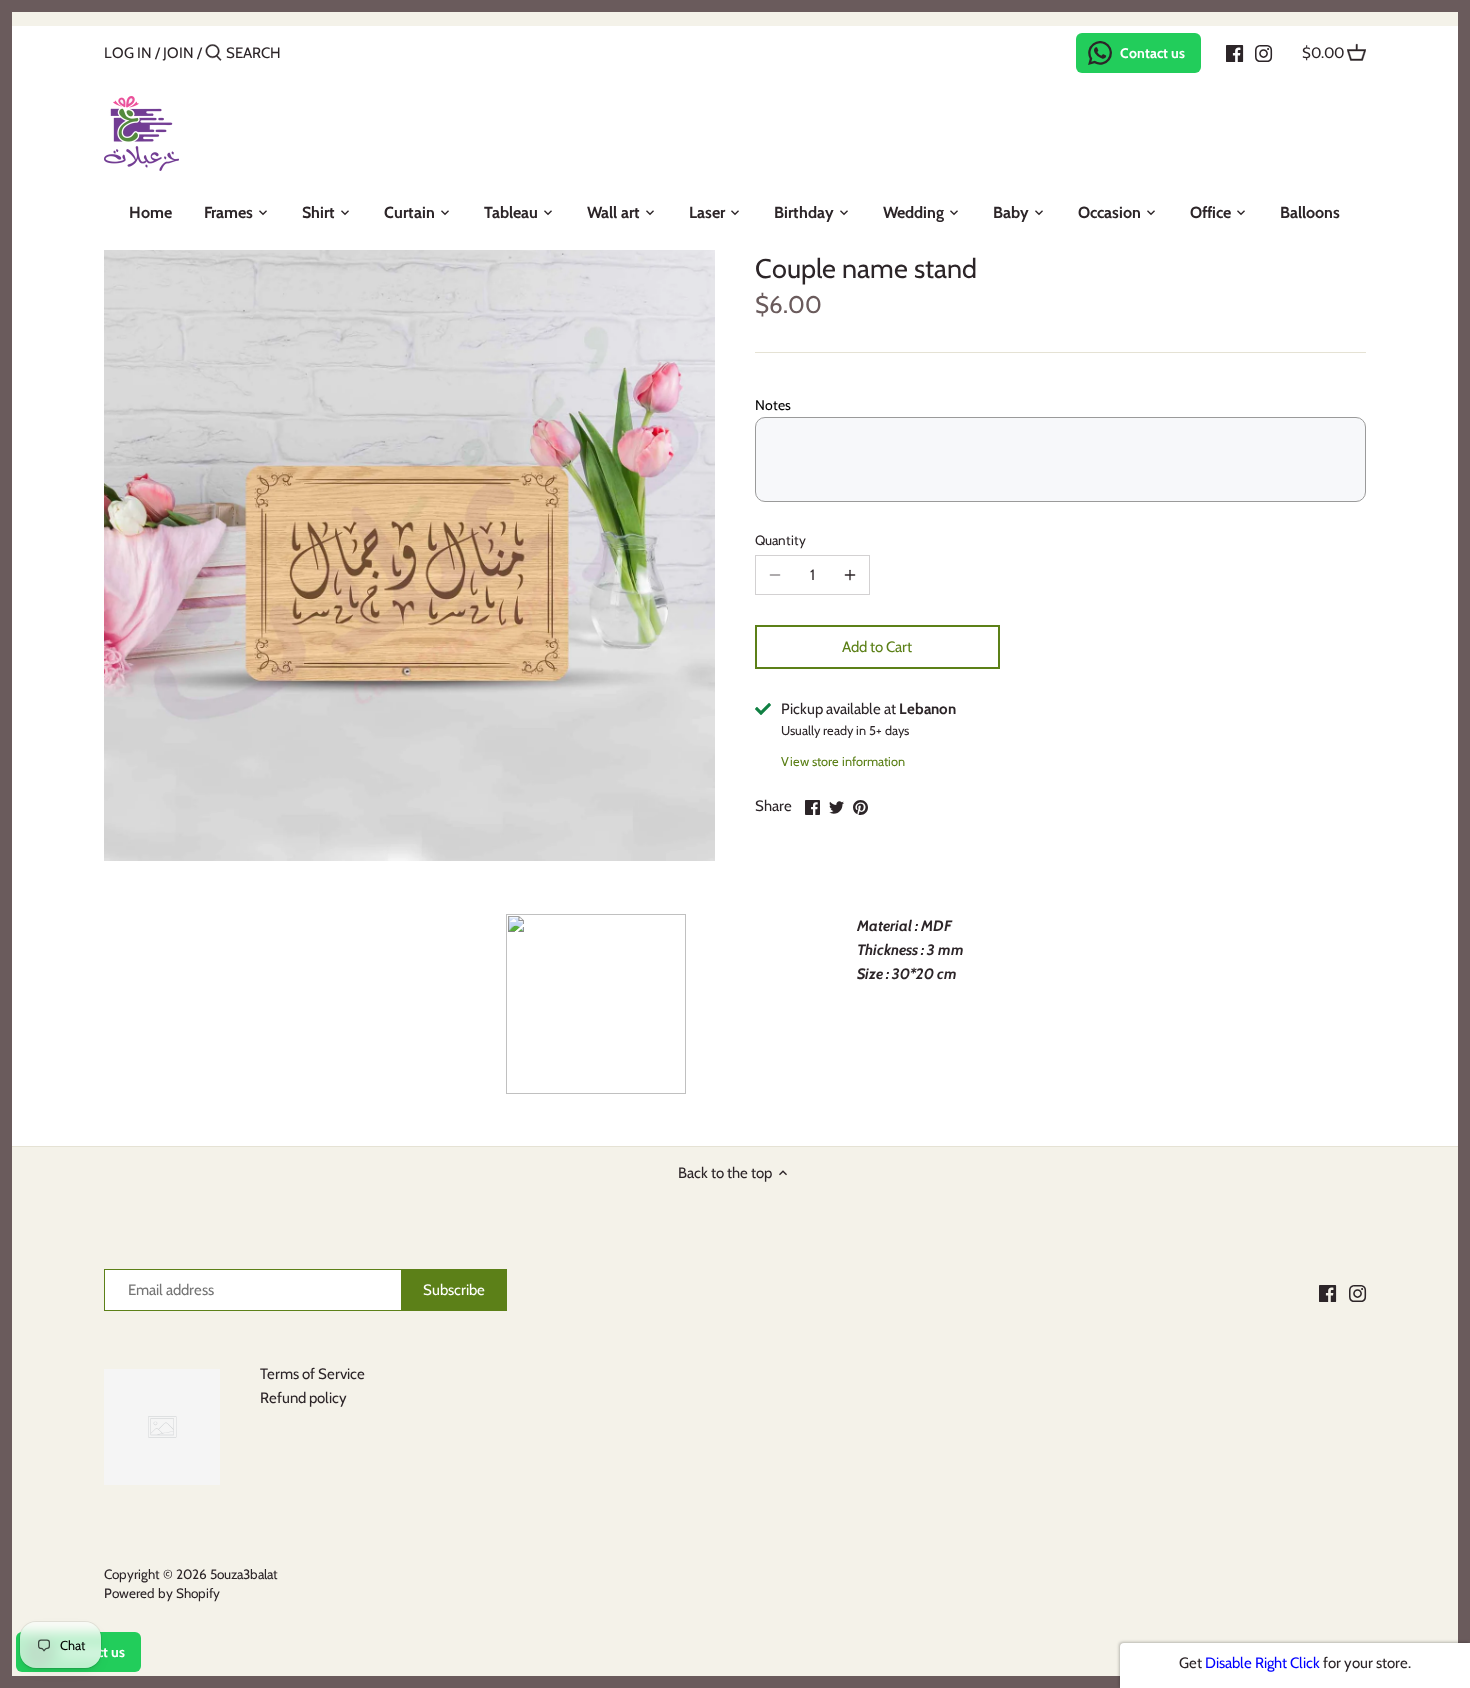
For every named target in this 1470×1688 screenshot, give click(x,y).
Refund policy (303, 1398)
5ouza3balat (244, 1574)
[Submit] (213, 53)
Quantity (780, 540)
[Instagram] (1263, 52)
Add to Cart (877, 647)
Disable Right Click (1262, 1663)
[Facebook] (1234, 52)
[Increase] (850, 575)
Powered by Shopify (162, 1593)
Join (178, 53)
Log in (128, 53)
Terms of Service (312, 1374)
